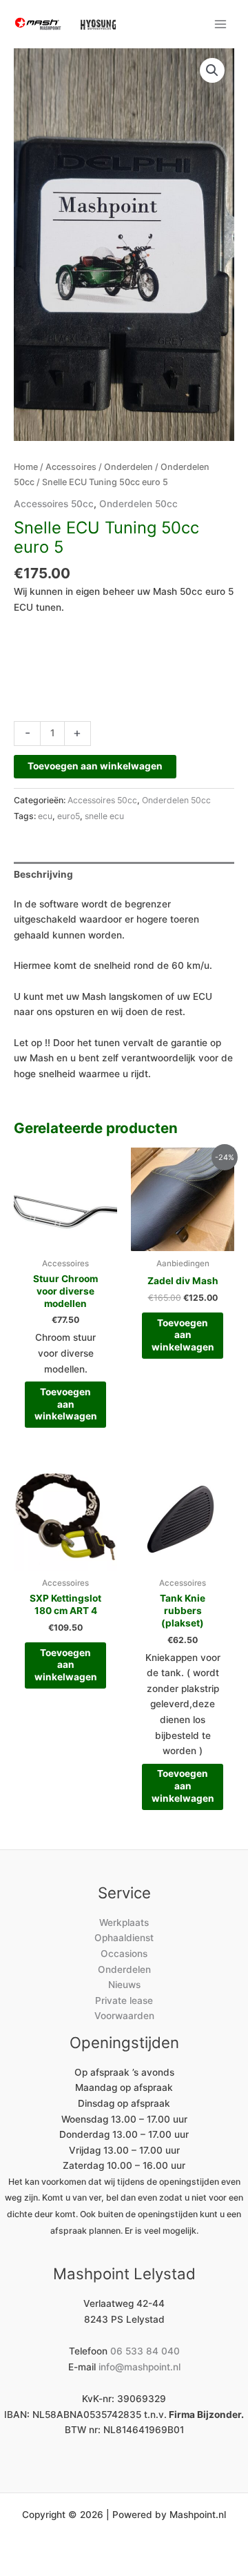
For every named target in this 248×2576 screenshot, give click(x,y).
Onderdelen (128, 467)
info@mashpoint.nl (139, 2367)
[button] (212, 70)
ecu (45, 816)
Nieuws (124, 1985)
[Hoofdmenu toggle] (221, 24)
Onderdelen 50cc (138, 504)
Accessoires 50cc (54, 504)
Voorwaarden (124, 2016)
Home (26, 467)
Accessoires (71, 467)
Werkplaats (124, 1923)
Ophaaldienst (124, 1938)
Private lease (124, 2000)
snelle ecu (104, 816)
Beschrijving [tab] (43, 874)
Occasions (124, 1954)
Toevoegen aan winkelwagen (95, 766)
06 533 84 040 (145, 2351)
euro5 (69, 816)
